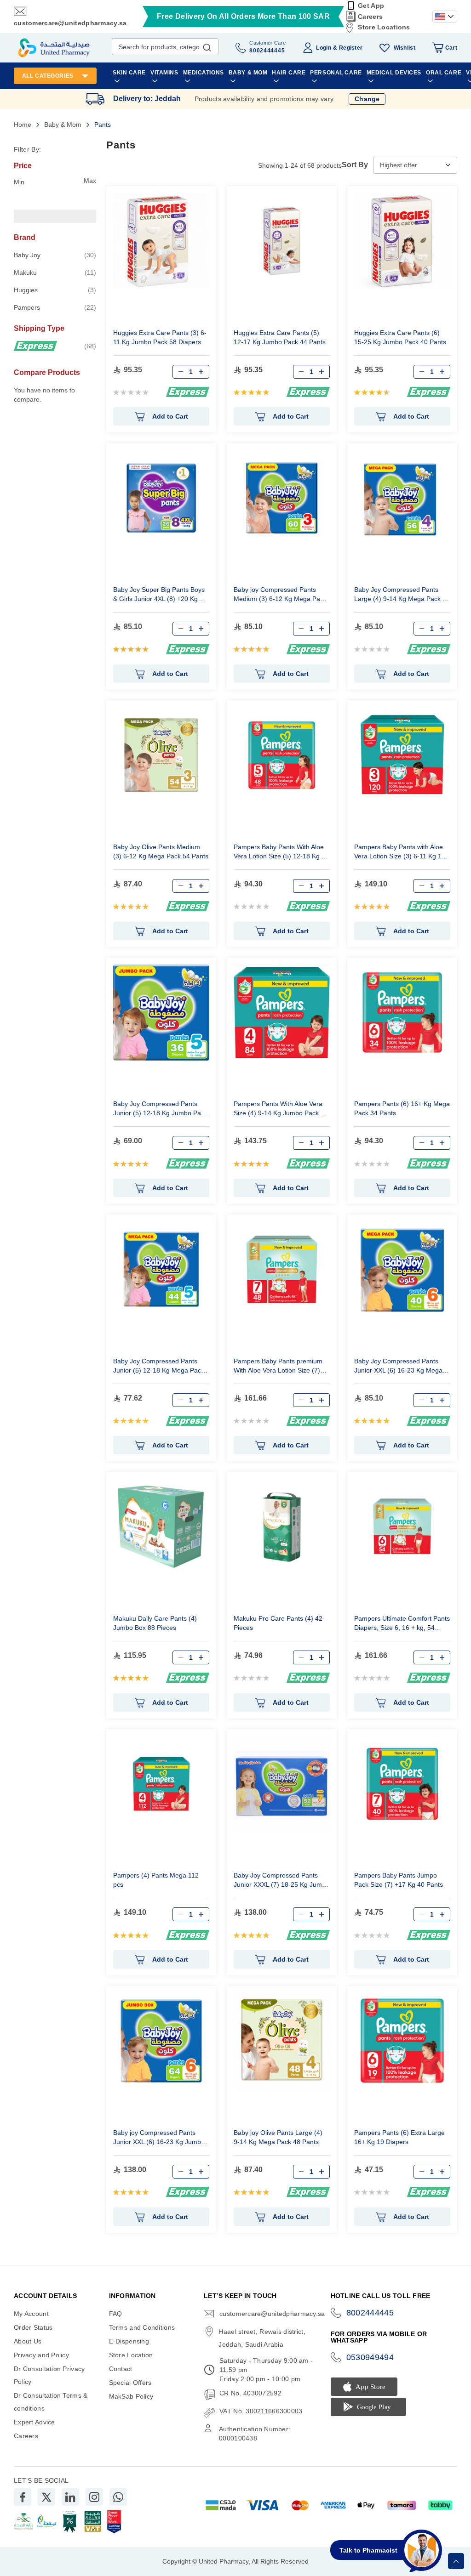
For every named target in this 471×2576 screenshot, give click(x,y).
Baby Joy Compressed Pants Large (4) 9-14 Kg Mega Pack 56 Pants (402, 595)
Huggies (55, 290)
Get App (371, 6)
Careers (370, 17)
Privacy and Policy (41, 2355)
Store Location (131, 2355)
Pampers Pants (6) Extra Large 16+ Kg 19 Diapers (399, 2137)
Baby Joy (55, 255)
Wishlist (405, 48)
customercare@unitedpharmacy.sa (70, 23)
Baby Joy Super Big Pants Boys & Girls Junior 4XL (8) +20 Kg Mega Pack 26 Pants (159, 595)
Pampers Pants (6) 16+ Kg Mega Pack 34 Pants (402, 1108)
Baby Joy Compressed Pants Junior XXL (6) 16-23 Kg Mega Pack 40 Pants (398, 1367)
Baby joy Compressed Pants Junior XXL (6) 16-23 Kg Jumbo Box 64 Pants (159, 2138)
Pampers (55, 307)
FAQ (116, 2314)
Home (23, 125)
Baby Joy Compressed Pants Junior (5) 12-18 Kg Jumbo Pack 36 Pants (160, 1109)
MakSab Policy (131, 2396)
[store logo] (54, 48)
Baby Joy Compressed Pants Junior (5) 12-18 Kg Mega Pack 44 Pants (159, 1367)
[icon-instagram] (94, 2497)
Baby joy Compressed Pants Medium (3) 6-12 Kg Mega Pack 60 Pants (280, 595)
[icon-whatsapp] (118, 2497)
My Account (31, 2314)
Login (323, 48)
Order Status (33, 2327)
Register (351, 48)
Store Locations (384, 27)
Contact (121, 2369)
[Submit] (207, 45)
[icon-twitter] (46, 2497)
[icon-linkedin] (70, 2497)
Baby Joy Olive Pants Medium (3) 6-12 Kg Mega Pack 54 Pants (161, 851)
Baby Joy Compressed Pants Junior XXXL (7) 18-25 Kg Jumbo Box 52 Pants (281, 1881)
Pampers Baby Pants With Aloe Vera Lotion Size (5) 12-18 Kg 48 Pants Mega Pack (281, 853)
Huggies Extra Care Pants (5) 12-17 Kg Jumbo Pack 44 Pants (280, 337)
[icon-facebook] (23, 2497)
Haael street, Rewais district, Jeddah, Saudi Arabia (262, 2338)
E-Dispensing (129, 2341)
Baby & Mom (64, 125)
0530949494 (370, 2357)
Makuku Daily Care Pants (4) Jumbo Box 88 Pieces (155, 1623)
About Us (28, 2341)
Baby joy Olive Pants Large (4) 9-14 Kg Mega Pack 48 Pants (278, 2137)
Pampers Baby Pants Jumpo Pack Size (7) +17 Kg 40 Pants (399, 1880)
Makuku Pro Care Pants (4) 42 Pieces (278, 1623)
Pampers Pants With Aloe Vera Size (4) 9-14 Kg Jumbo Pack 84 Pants (281, 1109)
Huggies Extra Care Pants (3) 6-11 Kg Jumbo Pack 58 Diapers (160, 337)
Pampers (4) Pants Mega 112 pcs (156, 1880)
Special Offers (130, 2383)
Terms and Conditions (142, 2327)
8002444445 (370, 2313)
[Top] (456, 2561)
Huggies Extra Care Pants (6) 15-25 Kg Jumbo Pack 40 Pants (400, 337)
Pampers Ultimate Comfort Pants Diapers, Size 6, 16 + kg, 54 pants (402, 1624)
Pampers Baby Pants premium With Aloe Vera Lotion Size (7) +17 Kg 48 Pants (278, 1367)
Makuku (55, 272)
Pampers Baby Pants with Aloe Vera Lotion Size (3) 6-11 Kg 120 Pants (402, 853)
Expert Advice (34, 2422)
